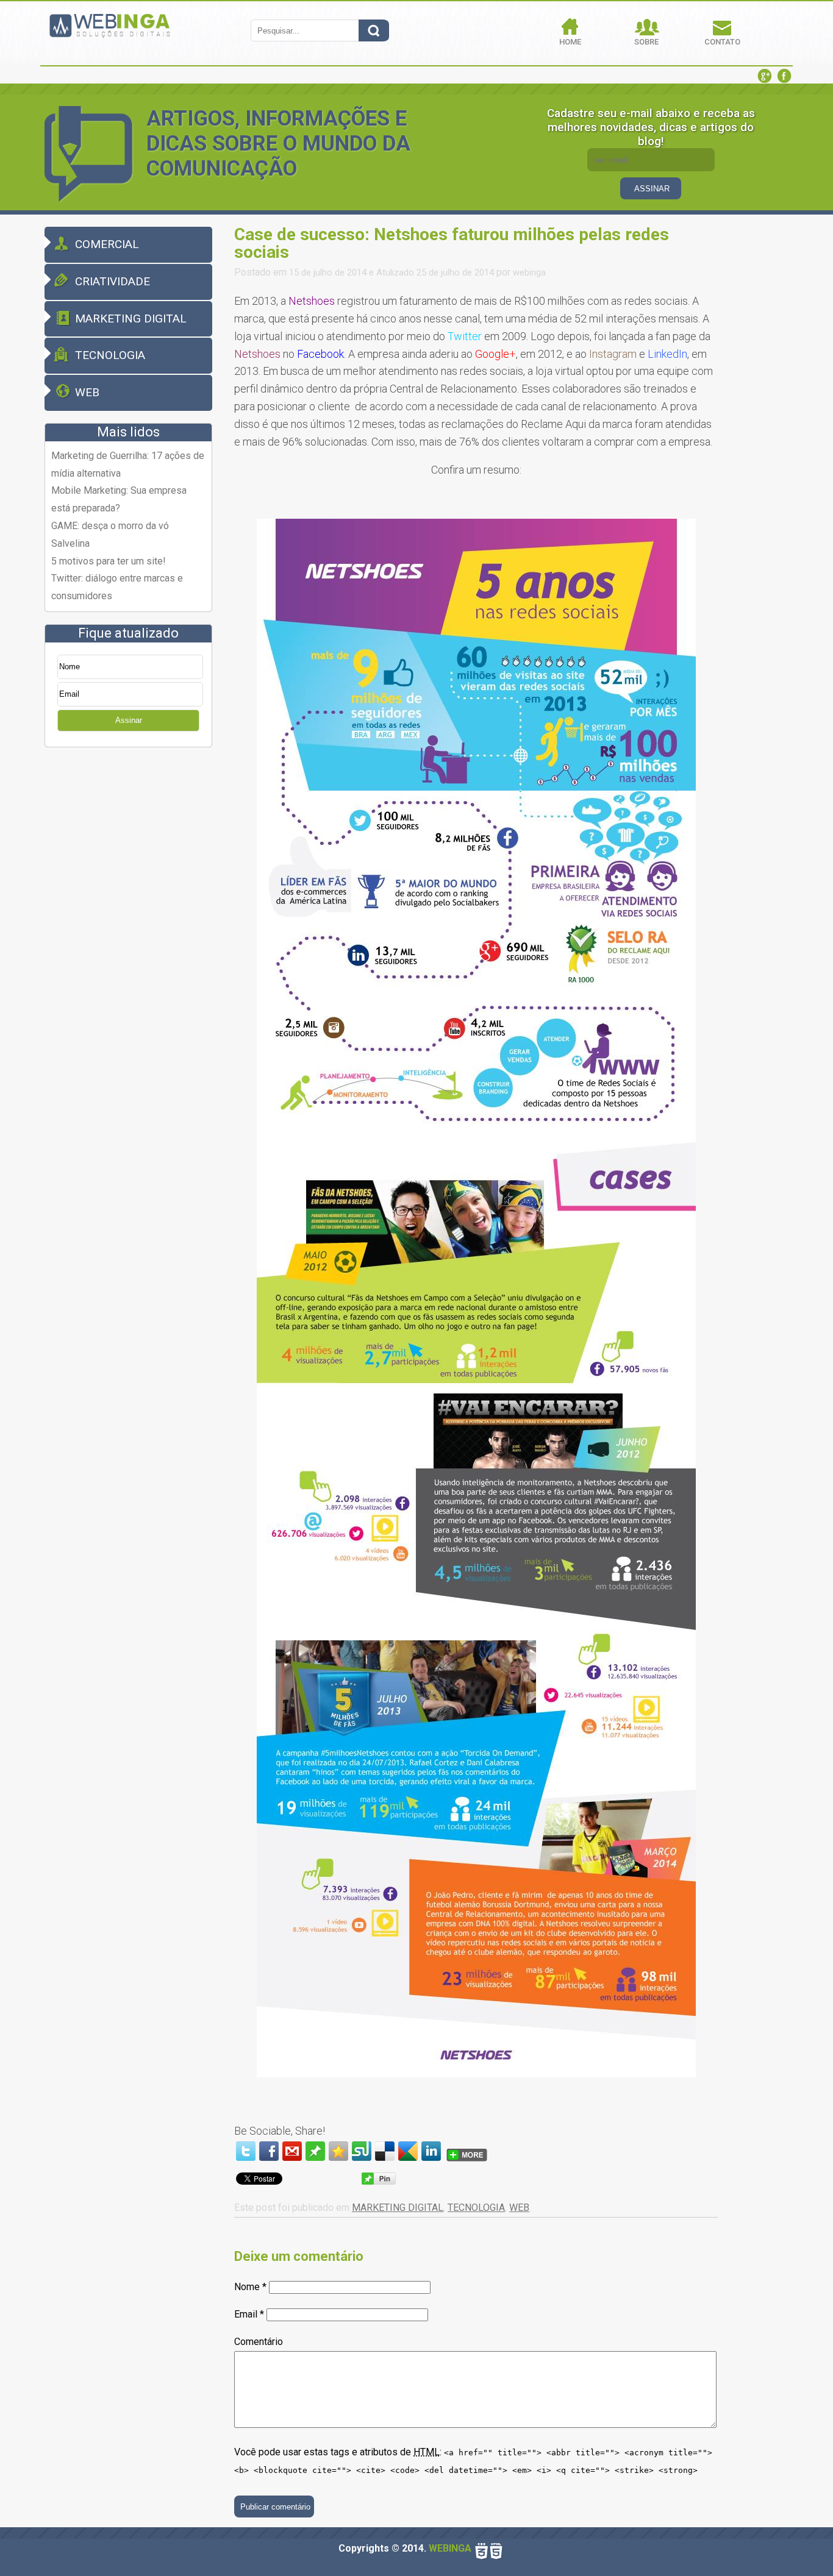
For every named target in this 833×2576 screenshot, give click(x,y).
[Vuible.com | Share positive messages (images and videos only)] (315, 2157)
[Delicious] (385, 2151)
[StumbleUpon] (362, 2151)
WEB (87, 392)
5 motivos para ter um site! (109, 561)
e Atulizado (391, 272)
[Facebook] (269, 2151)
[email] (292, 2151)
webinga (529, 272)
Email (249, 2314)
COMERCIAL (107, 244)
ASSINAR (652, 189)
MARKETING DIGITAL (131, 318)
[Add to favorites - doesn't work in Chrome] (338, 2151)
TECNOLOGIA (110, 355)
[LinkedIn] (431, 2151)
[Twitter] (246, 2151)
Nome (250, 2287)
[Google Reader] (408, 2151)
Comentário (259, 2342)
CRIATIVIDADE (113, 281)
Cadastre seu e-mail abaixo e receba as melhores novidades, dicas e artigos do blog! (651, 127)
